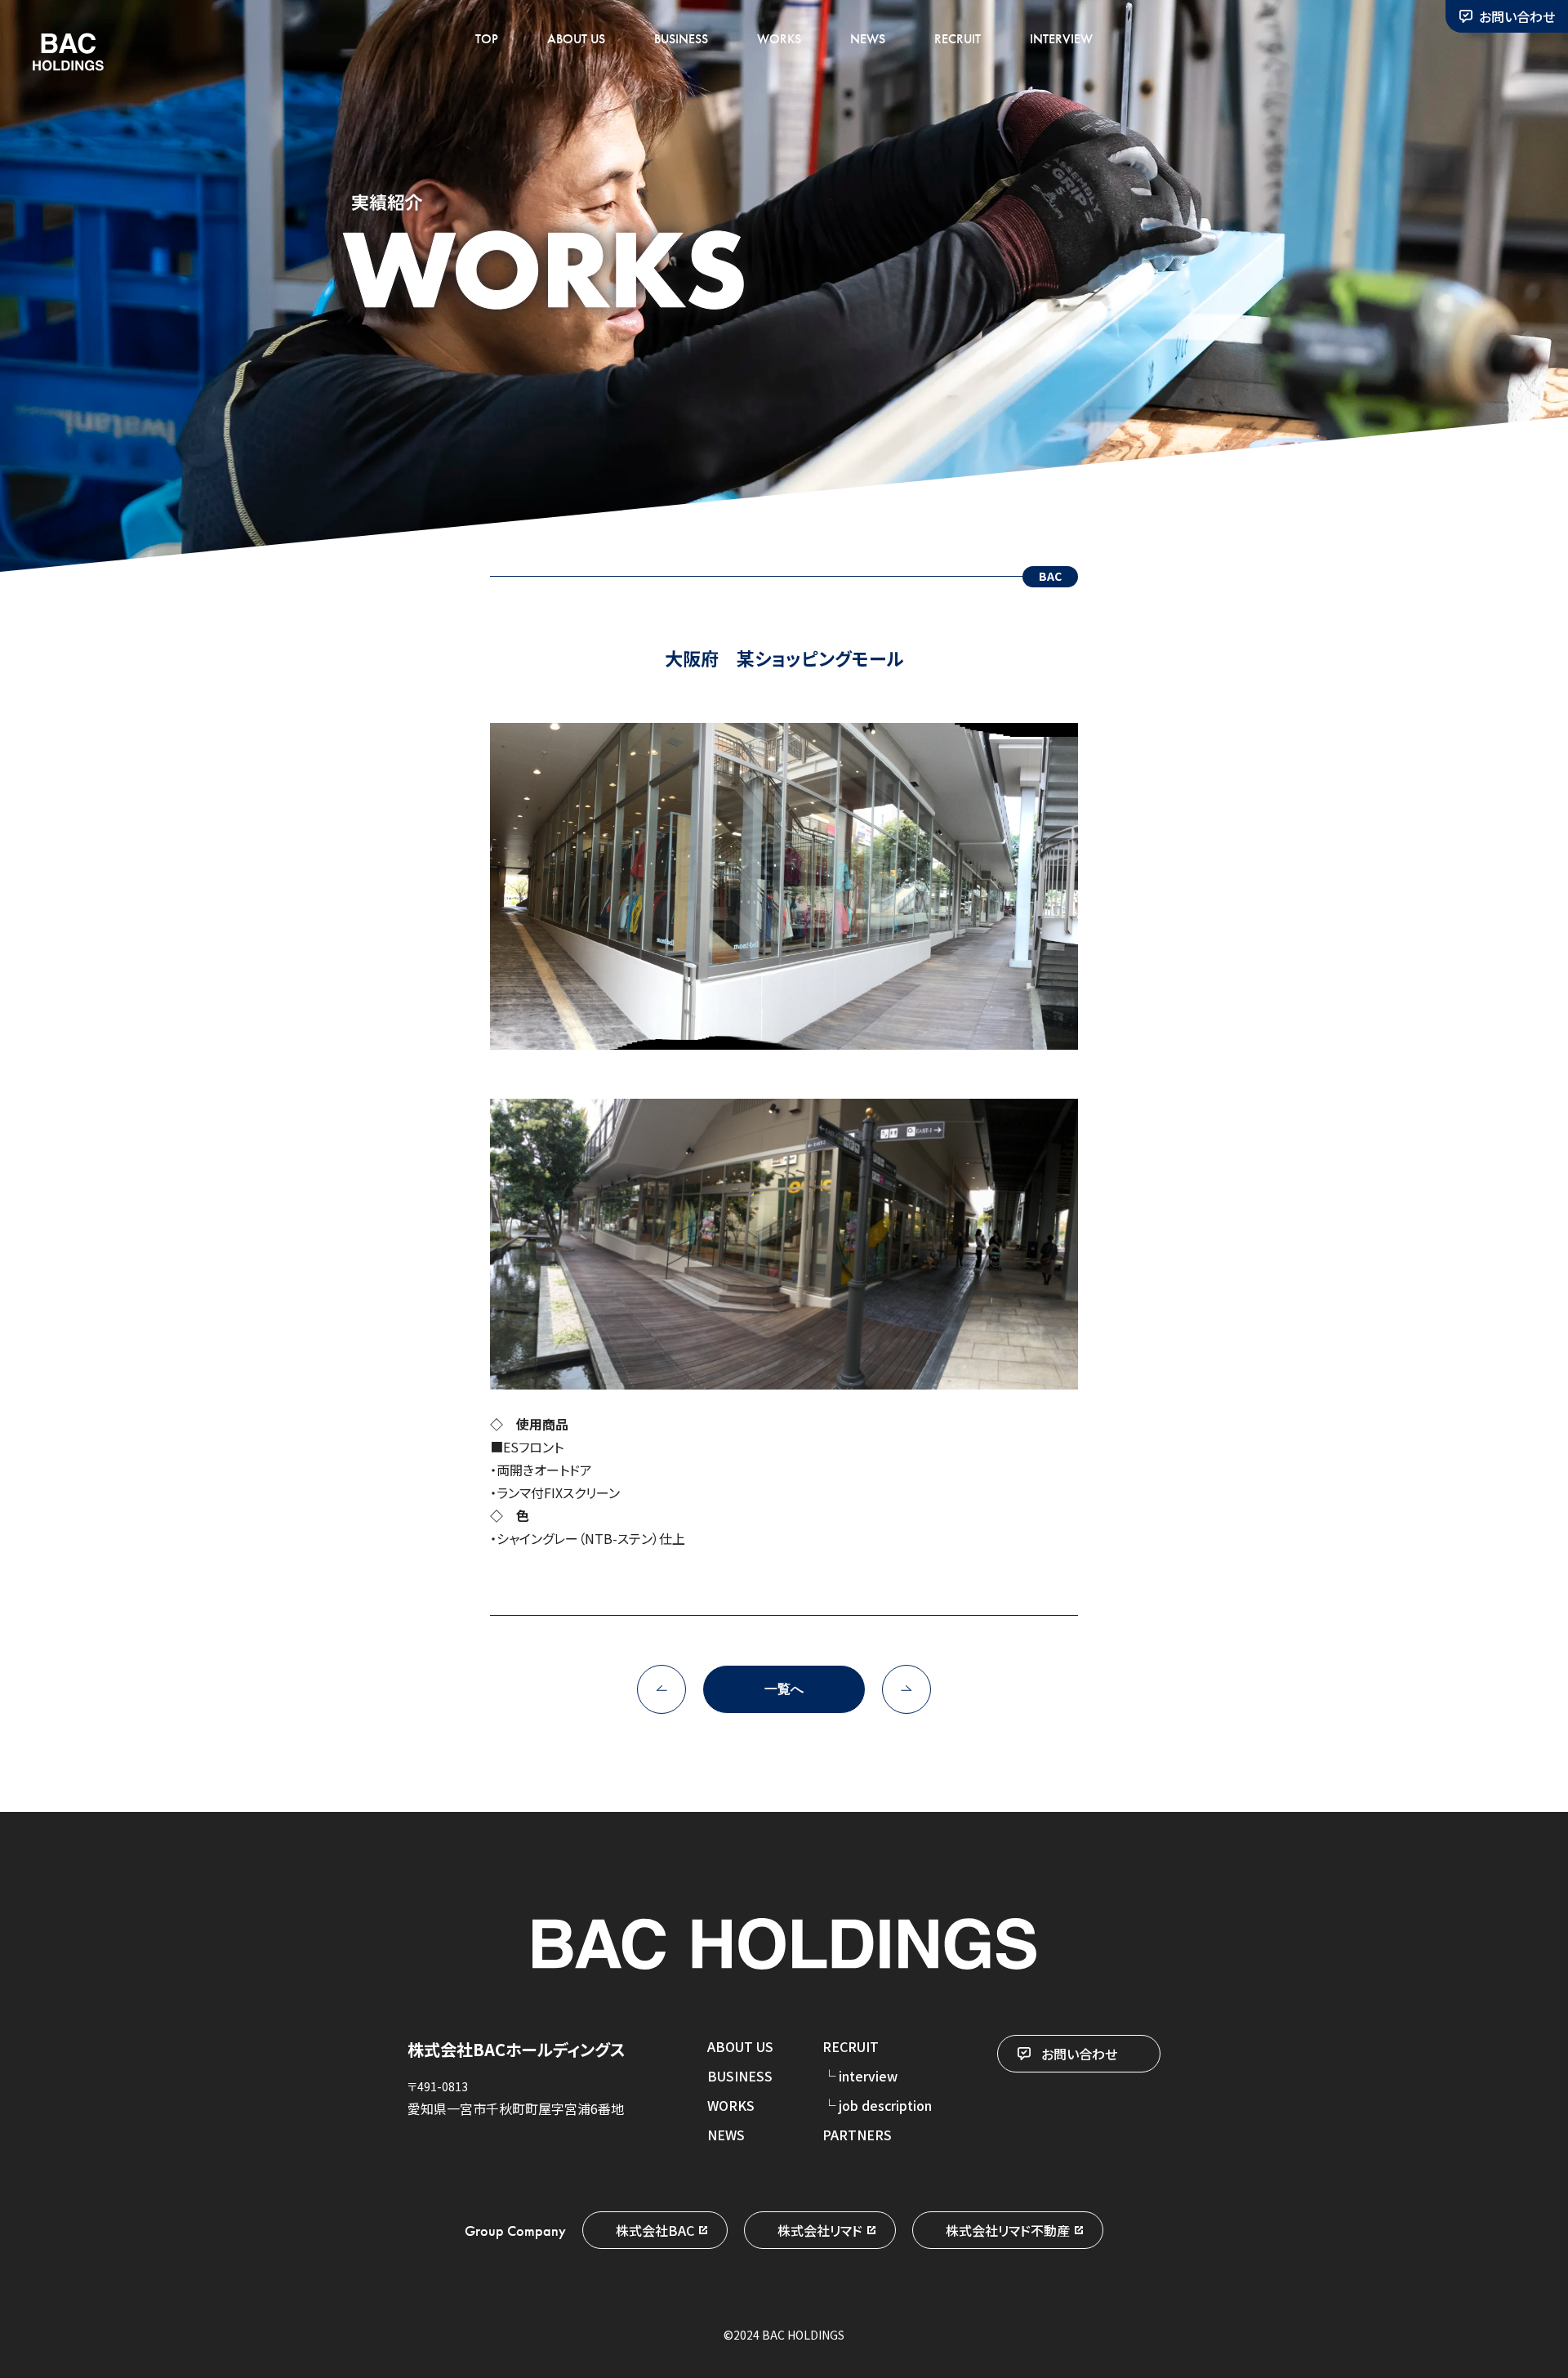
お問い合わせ (1517, 16)
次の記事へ (906, 1689)
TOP (487, 39)
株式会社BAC (655, 2230)
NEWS (868, 39)
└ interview (860, 2076)
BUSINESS (681, 39)
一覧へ (784, 1689)
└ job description (877, 2105)
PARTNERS (857, 2135)
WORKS (779, 39)
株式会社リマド (820, 2230)
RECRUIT (958, 39)
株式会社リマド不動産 (1008, 2230)
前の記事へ (661, 1689)
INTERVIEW (1061, 39)
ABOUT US (576, 39)
